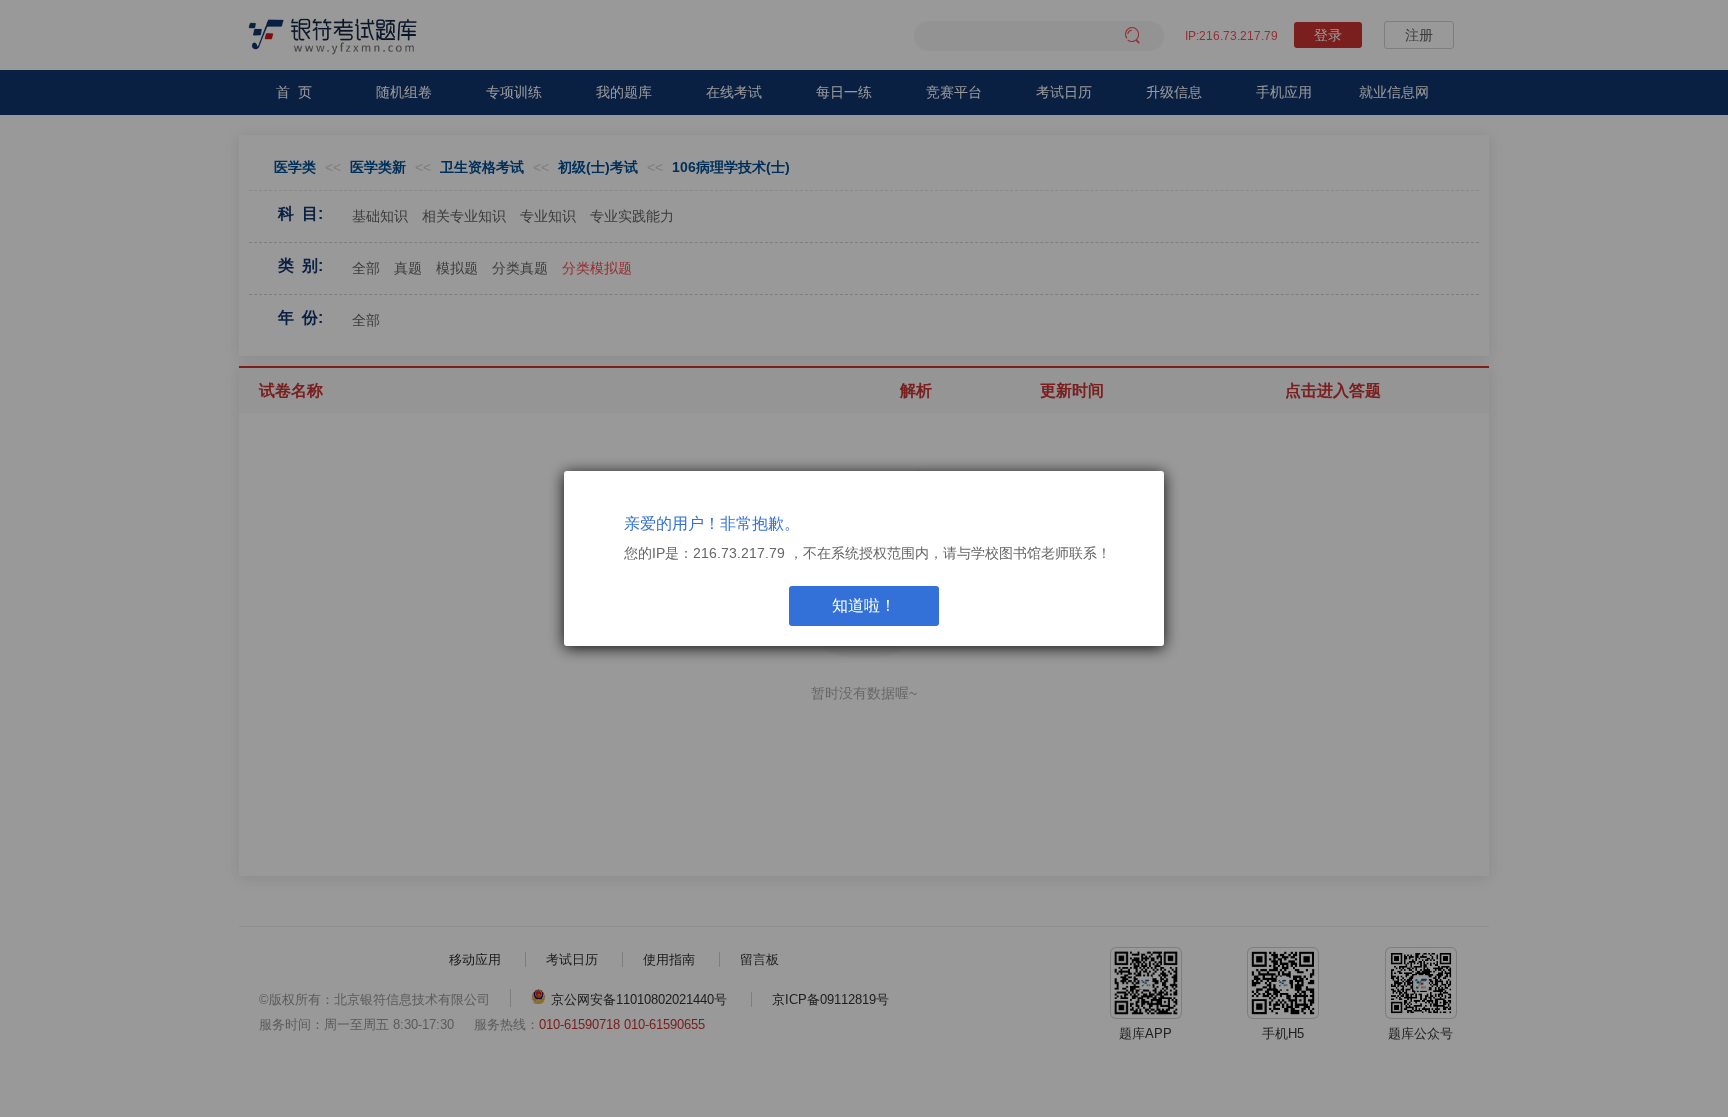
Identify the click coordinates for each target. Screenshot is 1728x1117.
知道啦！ (864, 605)
